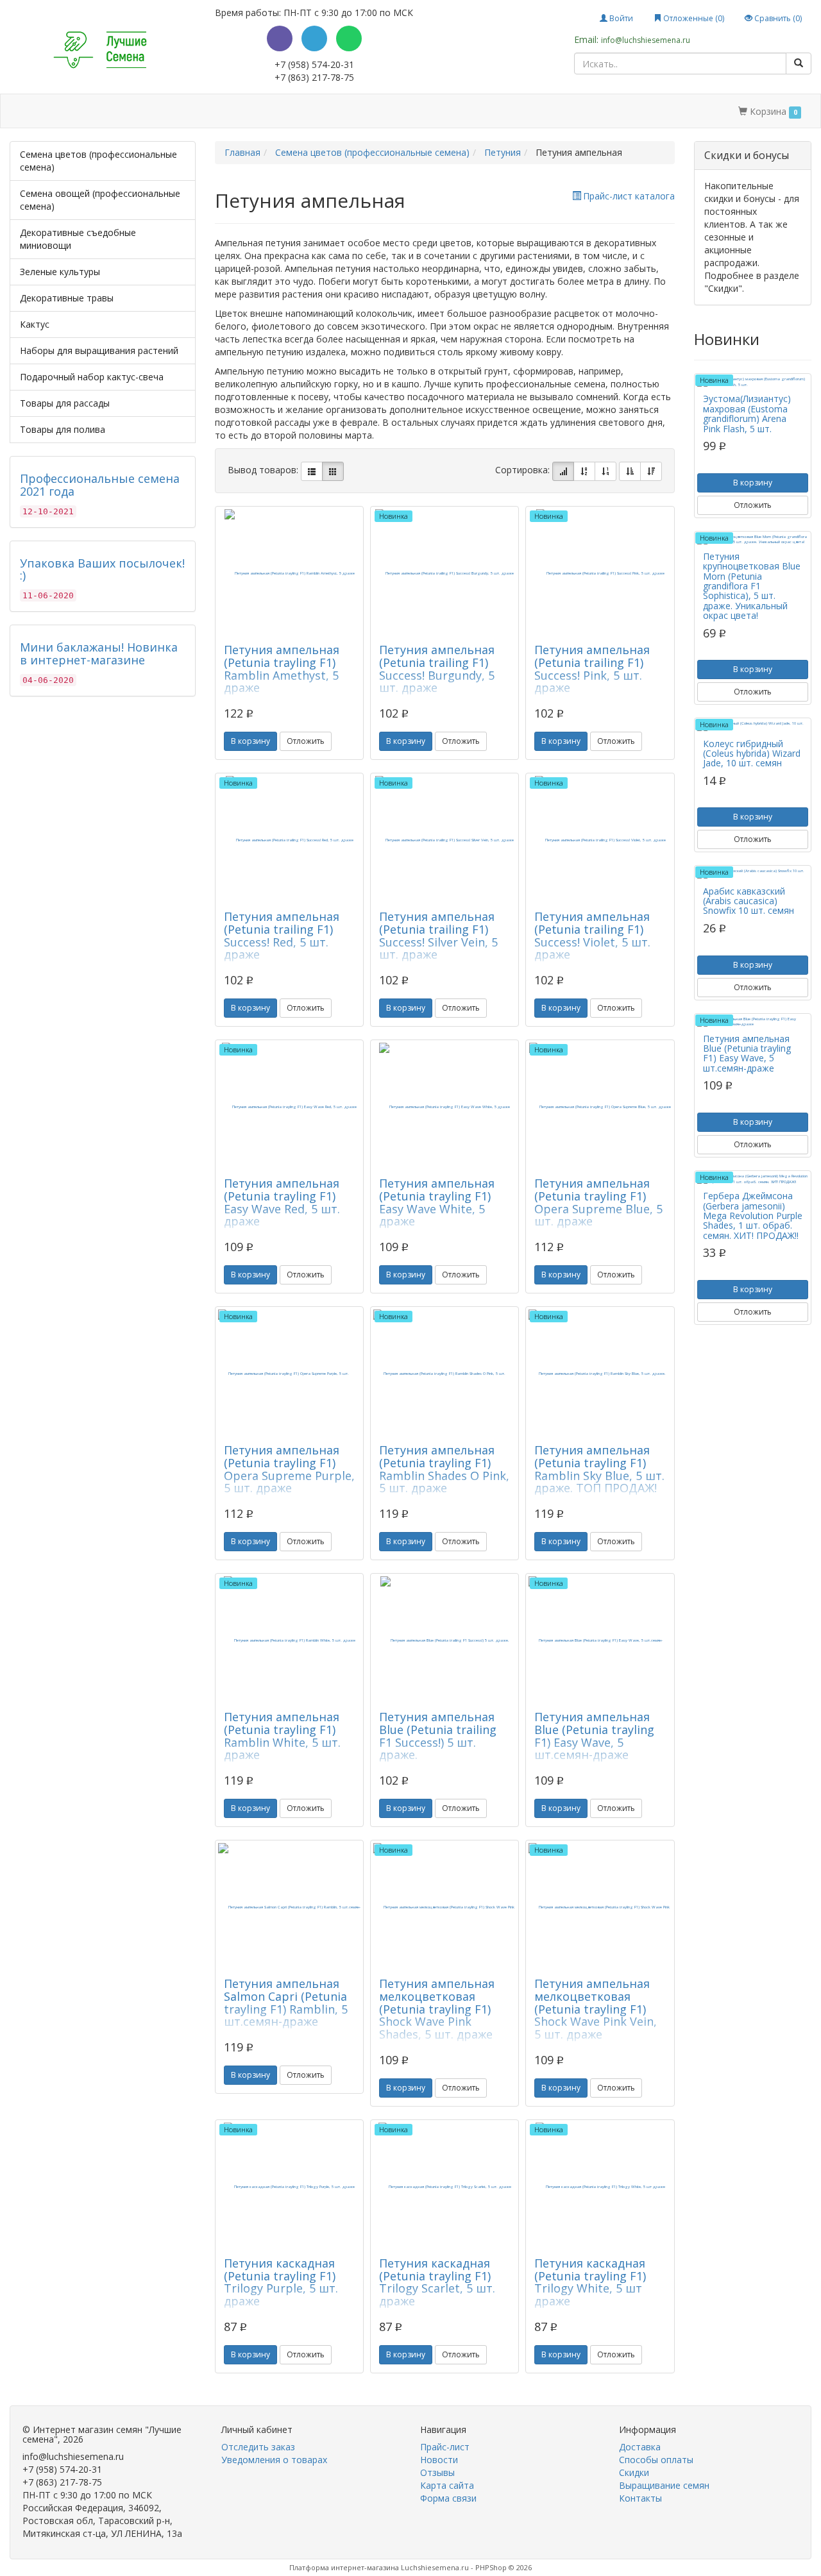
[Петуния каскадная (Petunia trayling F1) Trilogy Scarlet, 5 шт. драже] (444, 2187)
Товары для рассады (65, 403)
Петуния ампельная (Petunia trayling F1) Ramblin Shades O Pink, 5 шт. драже (444, 1469)
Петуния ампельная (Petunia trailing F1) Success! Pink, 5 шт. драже (592, 669)
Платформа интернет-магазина (344, 2567)
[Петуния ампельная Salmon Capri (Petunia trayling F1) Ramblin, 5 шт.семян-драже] (289, 1907)
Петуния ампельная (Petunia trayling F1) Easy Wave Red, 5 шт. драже (282, 1202)
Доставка (130, 111)
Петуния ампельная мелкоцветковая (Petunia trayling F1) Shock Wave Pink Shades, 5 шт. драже (437, 2009)
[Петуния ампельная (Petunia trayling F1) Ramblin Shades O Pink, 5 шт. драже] (444, 1374)
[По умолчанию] (563, 471)
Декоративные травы (67, 298)
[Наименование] (584, 471)
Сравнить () (777, 18)
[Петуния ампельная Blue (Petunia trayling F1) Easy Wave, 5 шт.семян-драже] (600, 1640)
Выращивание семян (358, 111)
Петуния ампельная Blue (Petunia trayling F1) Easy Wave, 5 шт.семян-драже (594, 1736)
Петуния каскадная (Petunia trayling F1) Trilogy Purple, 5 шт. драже (281, 2282)
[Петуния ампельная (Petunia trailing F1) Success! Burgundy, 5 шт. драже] (444, 573)
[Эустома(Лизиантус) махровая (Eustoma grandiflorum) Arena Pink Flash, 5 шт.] (753, 382)
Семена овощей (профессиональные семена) (100, 200)
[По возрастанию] (630, 471)
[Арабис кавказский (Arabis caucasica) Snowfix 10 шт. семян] (753, 874)
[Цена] (605, 471)
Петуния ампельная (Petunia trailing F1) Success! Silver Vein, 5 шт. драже (438, 935)
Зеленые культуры (60, 272)
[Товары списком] (312, 471)
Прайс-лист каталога (629, 196)
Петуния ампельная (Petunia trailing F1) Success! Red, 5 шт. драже (282, 935)
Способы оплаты (207, 111)
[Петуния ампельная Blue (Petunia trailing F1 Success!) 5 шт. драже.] (444, 1640)
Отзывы (437, 2472)
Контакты (444, 111)
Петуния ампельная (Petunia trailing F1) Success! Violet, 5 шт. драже (592, 935)
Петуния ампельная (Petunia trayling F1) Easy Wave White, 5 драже (437, 1202)
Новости (439, 2460)
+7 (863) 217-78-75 (314, 77)
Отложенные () (693, 18)
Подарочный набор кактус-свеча (92, 377)
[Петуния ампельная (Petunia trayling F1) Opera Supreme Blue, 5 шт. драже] (600, 1107)
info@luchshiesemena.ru (646, 40)
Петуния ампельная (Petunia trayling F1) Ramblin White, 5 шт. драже (282, 1736)
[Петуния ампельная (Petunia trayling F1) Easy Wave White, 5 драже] (444, 1107)
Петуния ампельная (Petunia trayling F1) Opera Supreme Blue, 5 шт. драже (598, 1202)
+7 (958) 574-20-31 (314, 64)
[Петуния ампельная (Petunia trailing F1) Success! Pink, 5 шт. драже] (600, 573)
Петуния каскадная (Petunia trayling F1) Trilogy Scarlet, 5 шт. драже (437, 2282)
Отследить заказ (258, 2447)
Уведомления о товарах (274, 2460)
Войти (620, 18)
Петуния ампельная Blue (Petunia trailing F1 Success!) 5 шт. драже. (438, 1736)
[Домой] (24, 111)
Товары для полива (63, 429)
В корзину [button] (250, 741)
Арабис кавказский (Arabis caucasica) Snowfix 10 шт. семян (749, 901)
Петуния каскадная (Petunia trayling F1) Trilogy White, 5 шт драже (590, 2282)
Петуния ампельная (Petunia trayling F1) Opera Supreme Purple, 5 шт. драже (289, 1469)
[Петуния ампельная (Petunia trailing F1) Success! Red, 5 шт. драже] (289, 840)
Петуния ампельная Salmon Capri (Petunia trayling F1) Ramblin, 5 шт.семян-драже (286, 2002)
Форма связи (448, 2498)
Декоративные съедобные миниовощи (78, 239)
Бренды (66, 111)
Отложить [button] (306, 741)
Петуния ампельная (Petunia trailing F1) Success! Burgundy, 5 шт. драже (437, 669)
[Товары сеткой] (333, 471)
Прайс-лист (445, 2447)
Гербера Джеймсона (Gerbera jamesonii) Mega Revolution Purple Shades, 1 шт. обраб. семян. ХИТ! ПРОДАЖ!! (753, 1216)
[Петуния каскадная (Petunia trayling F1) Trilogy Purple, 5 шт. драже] (289, 2187)
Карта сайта (447, 2485)
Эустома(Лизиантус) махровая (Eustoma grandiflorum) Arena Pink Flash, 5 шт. (747, 413)
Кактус (35, 324)
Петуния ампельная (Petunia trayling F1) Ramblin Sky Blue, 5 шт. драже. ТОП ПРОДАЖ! (599, 1469)
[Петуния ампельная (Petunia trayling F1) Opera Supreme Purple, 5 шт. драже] (289, 1374)
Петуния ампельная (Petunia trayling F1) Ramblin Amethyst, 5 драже (282, 669)
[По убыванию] (651, 471)
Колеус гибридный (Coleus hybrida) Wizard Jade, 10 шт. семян (752, 753)
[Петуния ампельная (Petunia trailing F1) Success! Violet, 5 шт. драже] (600, 840)
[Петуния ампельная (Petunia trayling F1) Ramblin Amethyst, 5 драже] (289, 573)
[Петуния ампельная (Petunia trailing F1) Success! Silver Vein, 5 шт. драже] (444, 840)
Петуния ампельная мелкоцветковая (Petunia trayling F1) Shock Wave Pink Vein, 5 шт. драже (596, 2009)
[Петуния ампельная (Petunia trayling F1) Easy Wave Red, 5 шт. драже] (289, 1107)
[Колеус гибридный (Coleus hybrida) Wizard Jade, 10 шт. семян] (753, 726)
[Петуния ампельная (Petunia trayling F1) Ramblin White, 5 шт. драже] (289, 1640)
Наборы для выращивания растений (99, 350)
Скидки (279, 111)
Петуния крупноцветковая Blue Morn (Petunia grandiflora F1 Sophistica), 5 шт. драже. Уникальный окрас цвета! (752, 586)
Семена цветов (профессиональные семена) (98, 161)
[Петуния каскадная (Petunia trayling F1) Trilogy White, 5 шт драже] (600, 2187)
